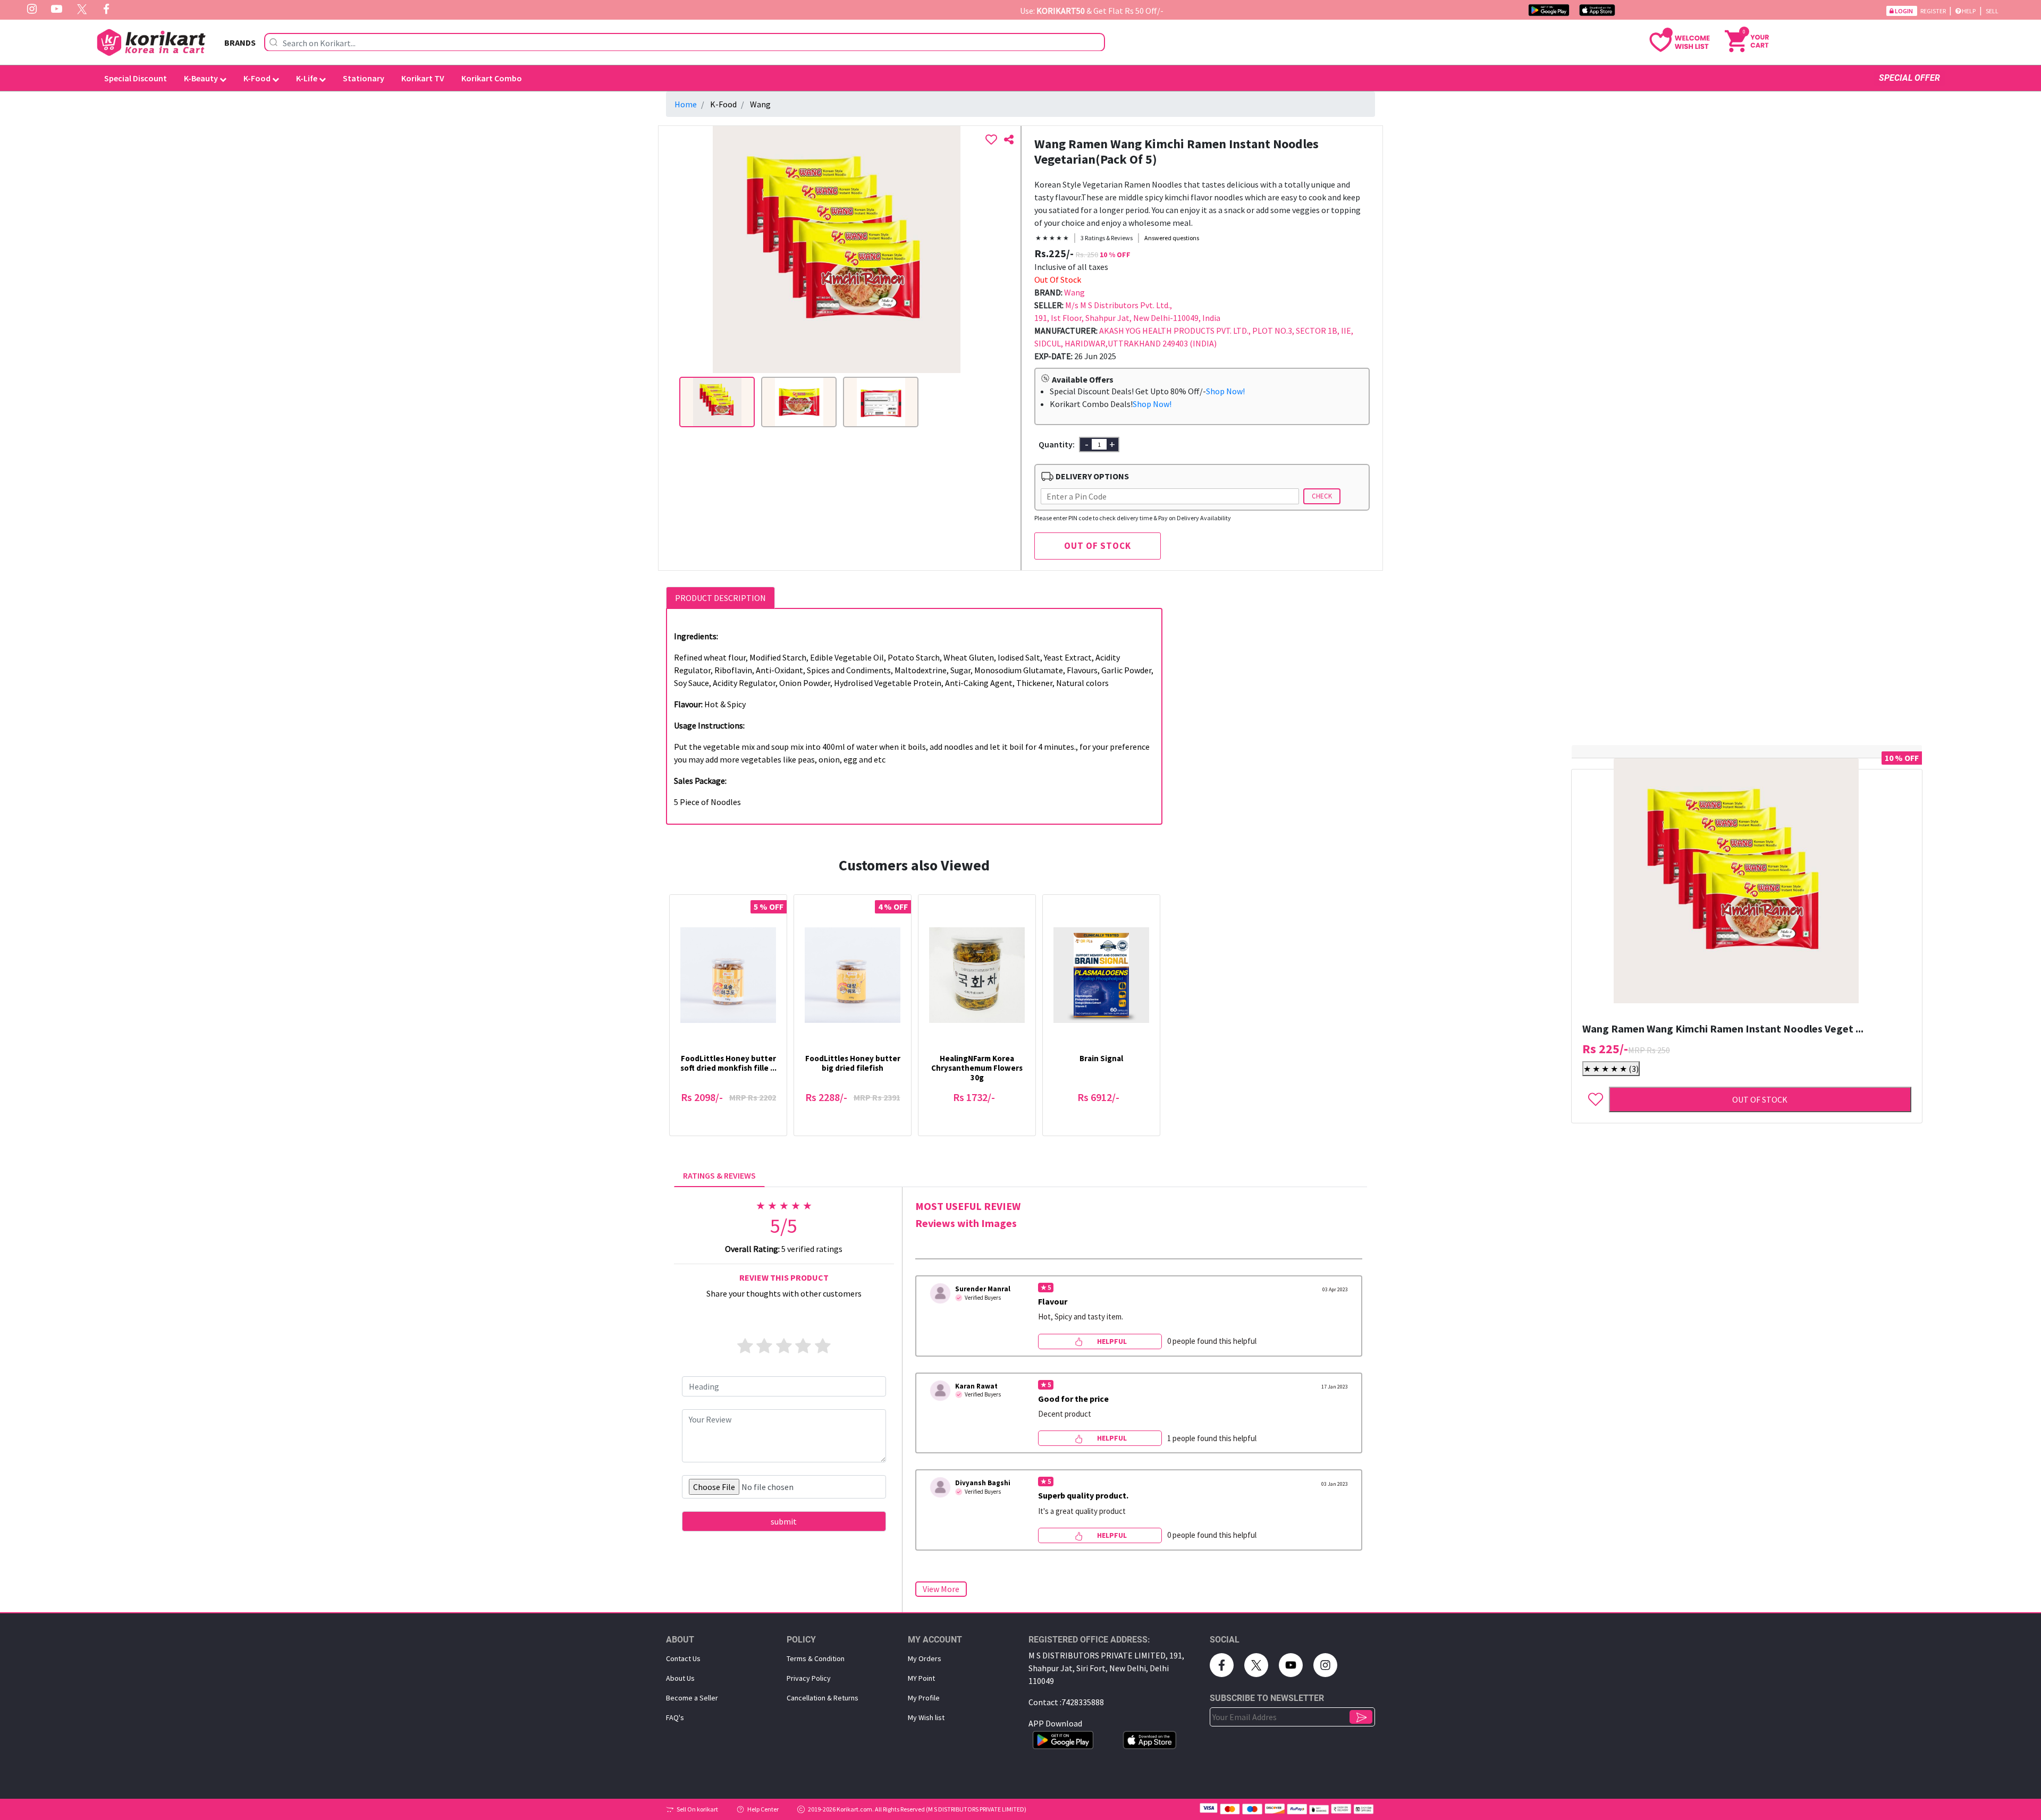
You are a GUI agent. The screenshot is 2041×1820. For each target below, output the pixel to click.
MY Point (921, 1678)
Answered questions (1172, 238)
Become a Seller (692, 1698)
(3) (1611, 1069)
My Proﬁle (924, 1698)
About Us (680, 1678)
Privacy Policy (809, 1678)
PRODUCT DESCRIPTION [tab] (720, 598)
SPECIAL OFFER (1909, 78)
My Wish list (926, 1717)
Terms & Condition (816, 1658)
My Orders (925, 1658)
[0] (1747, 40)
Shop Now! (1225, 391)
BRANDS (240, 43)
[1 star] (745, 1347)
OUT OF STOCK (1098, 546)
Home (686, 104)
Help (1969, 11)
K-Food (258, 78)
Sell (1992, 11)
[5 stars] (822, 1347)
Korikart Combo (492, 78)
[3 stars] (784, 1347)
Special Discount (136, 78)
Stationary (364, 78)
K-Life (307, 78)
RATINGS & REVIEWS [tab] (719, 1175)
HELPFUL (1111, 1341)
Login (1904, 11)
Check (1322, 496)
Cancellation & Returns (823, 1698)
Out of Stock (1760, 1099)
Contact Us (683, 1658)
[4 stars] (803, 1347)
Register (1934, 11)
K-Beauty (202, 78)
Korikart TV (423, 78)
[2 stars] (764, 1347)
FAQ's (675, 1717)
